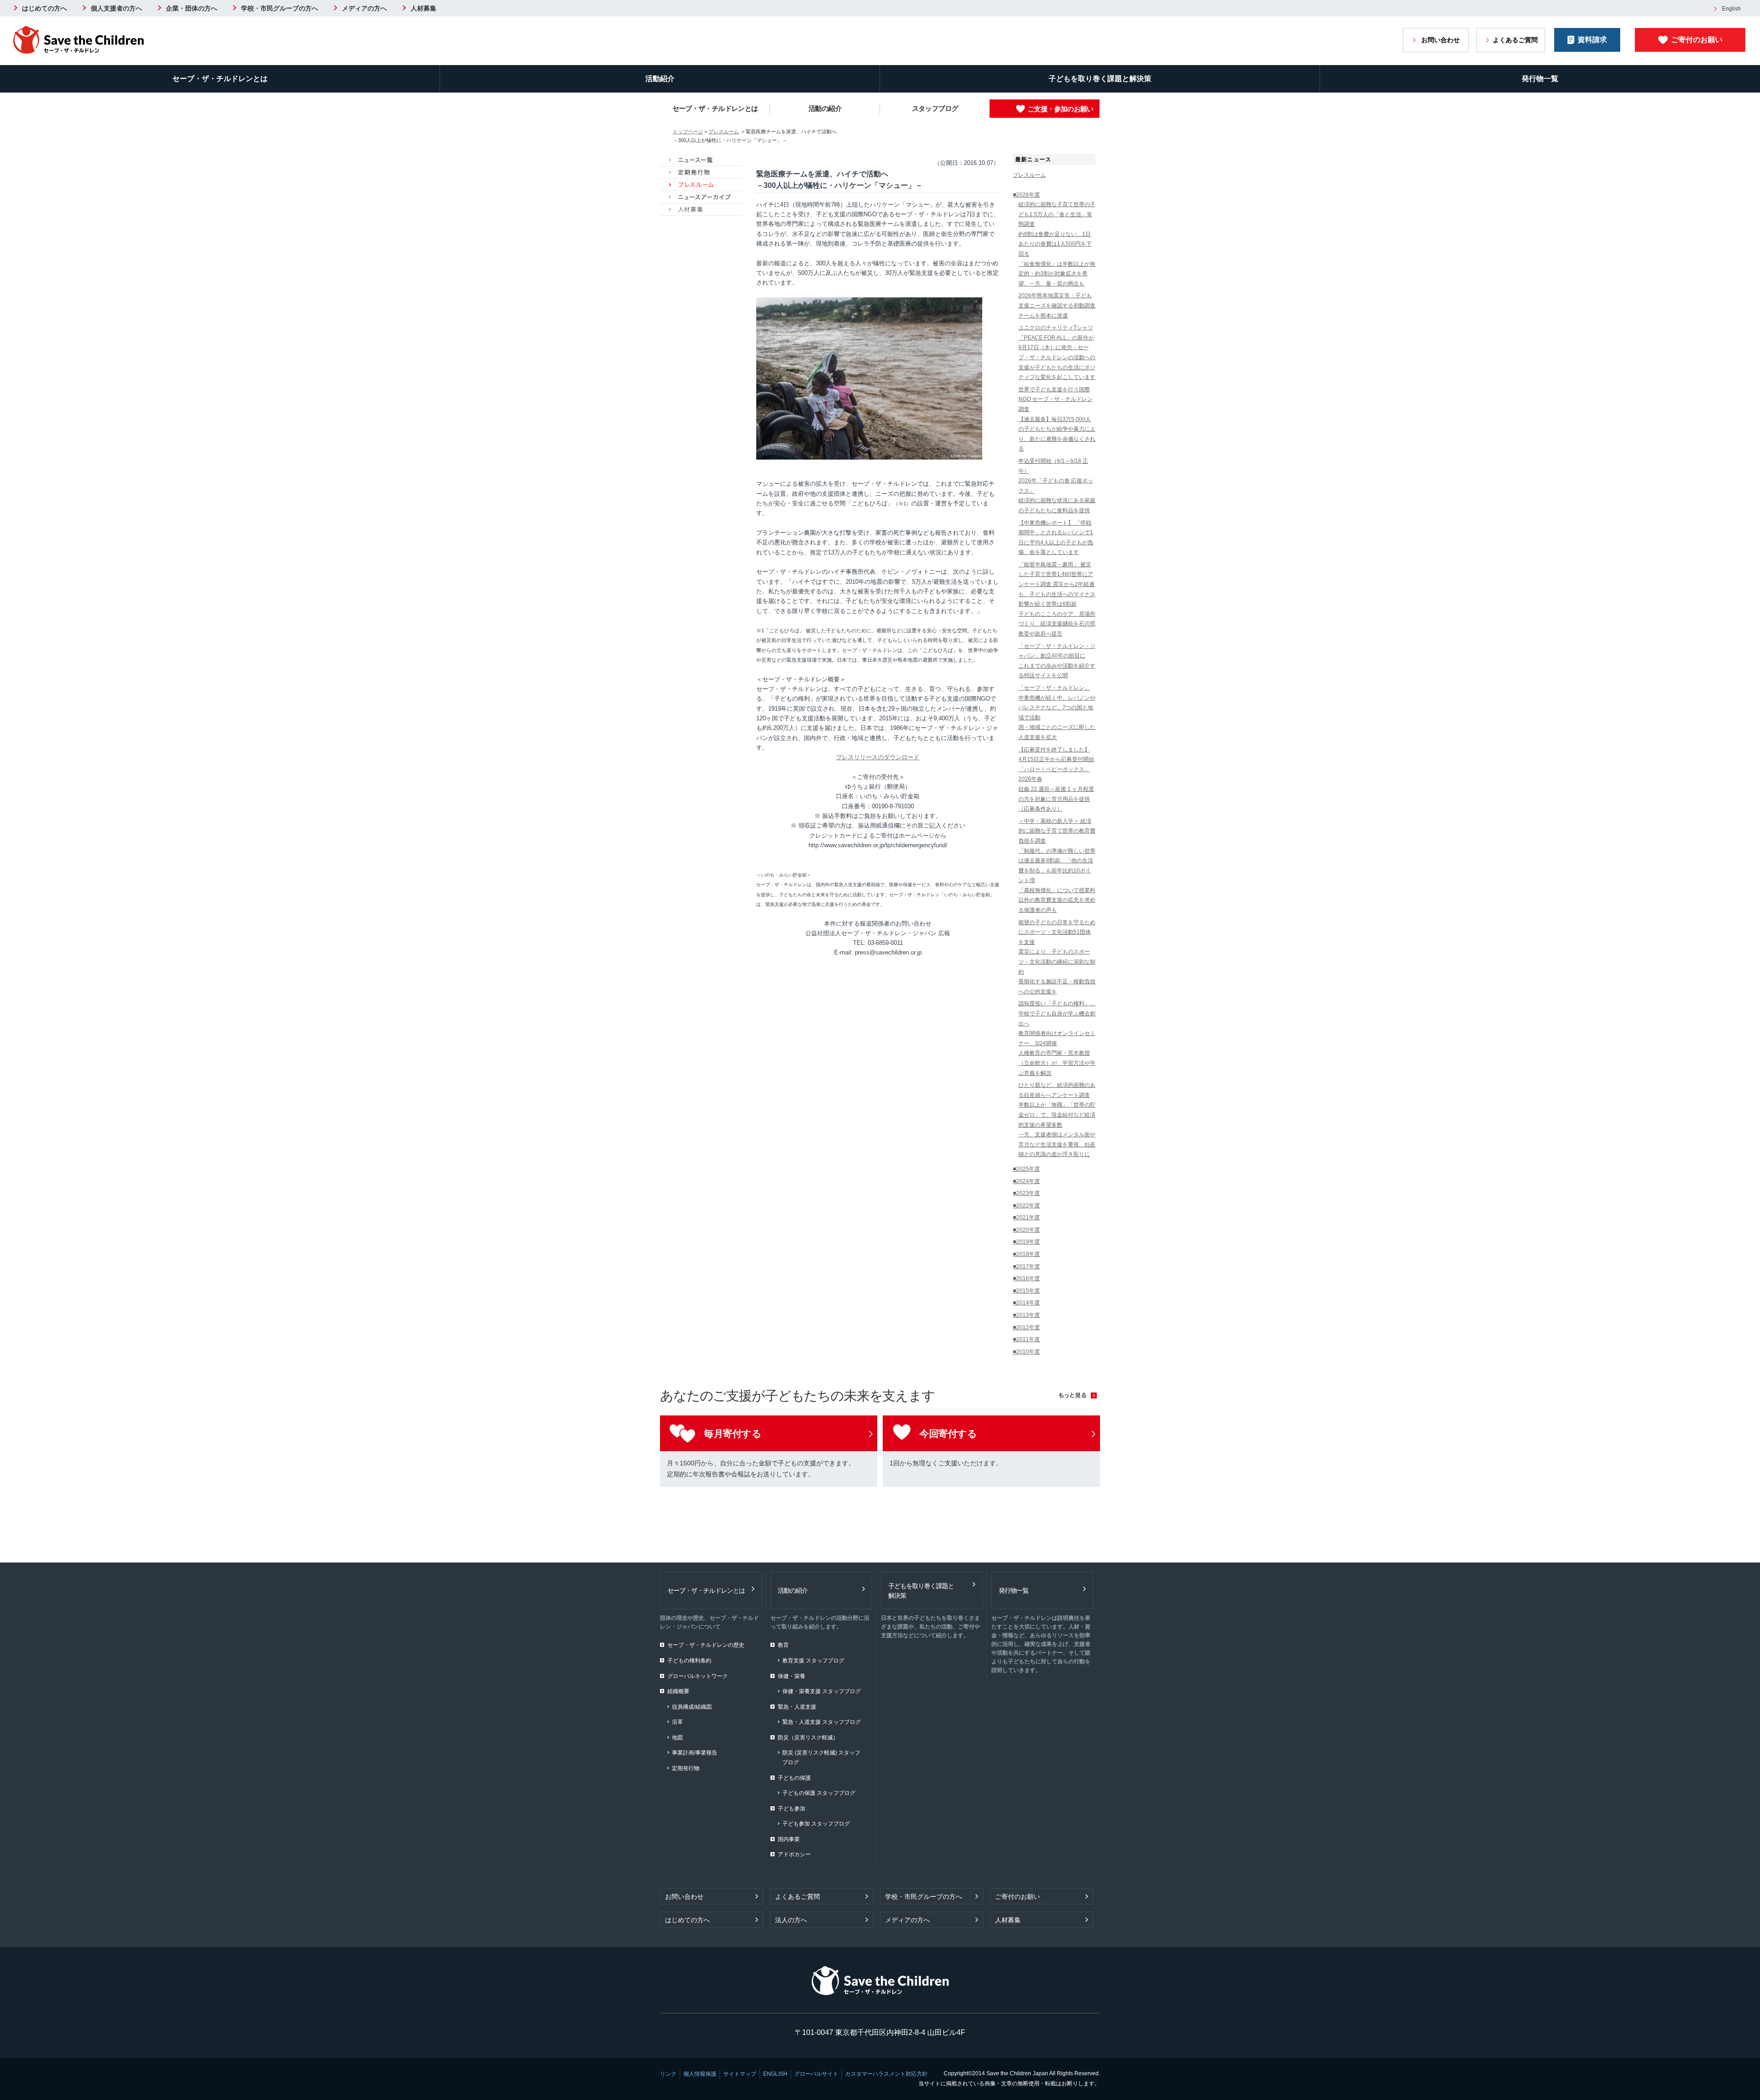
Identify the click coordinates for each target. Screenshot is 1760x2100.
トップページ (688, 132)
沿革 (677, 1722)
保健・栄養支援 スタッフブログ (822, 1691)
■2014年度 (1026, 1303)
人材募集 (423, 8)
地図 (677, 1738)
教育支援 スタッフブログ (813, 1661)
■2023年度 (1026, 1193)
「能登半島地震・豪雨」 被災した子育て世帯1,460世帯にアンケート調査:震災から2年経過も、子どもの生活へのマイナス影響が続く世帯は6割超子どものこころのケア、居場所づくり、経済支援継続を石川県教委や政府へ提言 (1057, 599)
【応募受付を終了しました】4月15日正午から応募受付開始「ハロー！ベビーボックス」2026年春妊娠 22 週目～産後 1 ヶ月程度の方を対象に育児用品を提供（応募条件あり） (1056, 779)
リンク (668, 2074)
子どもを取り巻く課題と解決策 (1100, 79)
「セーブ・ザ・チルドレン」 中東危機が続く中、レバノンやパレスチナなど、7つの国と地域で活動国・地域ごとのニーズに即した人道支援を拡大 (1057, 713)
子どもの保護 (794, 1778)
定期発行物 (686, 1768)
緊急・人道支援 (797, 1707)
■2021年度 (1026, 1217)
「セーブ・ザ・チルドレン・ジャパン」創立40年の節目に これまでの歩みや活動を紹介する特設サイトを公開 (1057, 661)
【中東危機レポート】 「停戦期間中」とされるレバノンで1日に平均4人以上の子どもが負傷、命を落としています (1056, 538)
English (1731, 9)
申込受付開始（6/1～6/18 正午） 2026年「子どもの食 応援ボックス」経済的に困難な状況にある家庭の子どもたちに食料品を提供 (1057, 486)
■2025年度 (1026, 1169)
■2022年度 (1026, 1206)
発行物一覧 (1540, 79)
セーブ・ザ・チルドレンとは (220, 79)
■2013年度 (1026, 1315)
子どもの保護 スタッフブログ (819, 1793)
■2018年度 (1026, 1254)
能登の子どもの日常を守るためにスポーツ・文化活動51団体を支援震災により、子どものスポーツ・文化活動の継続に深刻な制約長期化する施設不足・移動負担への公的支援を (1057, 957)
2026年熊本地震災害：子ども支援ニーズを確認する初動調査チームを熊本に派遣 (1057, 305)
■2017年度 (1026, 1267)
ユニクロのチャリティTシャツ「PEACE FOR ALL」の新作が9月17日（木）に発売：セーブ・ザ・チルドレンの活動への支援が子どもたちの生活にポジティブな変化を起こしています (1057, 352)
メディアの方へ (364, 8)
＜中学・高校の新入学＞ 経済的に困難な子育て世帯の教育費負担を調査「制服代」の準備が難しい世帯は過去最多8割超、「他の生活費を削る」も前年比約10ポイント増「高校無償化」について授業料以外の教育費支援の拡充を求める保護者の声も (1057, 866)
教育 (783, 1645)
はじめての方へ (44, 8)
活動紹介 (660, 79)
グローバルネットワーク (698, 1676)
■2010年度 (1026, 1352)
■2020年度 (1026, 1230)
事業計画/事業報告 (695, 1753)
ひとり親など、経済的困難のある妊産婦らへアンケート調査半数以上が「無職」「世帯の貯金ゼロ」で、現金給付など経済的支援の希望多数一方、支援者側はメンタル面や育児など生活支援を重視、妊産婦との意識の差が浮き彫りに (1057, 1120)
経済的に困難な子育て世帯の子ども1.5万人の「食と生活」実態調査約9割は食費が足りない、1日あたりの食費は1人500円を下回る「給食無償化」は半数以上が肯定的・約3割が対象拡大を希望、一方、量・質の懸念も (1057, 244)
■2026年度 (1026, 195)
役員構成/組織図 (692, 1707)
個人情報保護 (700, 2074)
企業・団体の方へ (192, 8)
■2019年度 (1026, 1242)
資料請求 (1592, 40)
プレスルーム (724, 132)
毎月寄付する (733, 1434)
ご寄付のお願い (1697, 40)
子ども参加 (792, 1809)
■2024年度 (1026, 1181)
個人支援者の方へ (116, 8)
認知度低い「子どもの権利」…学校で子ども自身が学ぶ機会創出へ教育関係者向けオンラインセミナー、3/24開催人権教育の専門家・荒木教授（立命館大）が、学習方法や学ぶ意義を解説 (1057, 1038)
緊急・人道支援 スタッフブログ (822, 1722)
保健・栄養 (792, 1676)
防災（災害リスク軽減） (808, 1738)
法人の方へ (791, 1920)
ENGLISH (775, 2074)
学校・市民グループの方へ (280, 8)
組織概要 (678, 1691)
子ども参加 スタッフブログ (816, 1824)
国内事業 (789, 1839)
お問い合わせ (1441, 40)
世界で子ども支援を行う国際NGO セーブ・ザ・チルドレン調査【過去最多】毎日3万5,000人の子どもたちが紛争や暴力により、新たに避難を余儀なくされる (1057, 419)
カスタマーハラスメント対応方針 (886, 2074)
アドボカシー (794, 1854)
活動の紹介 (825, 108)
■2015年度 (1026, 1291)
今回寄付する (948, 1434)
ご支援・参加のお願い (1061, 109)
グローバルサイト (816, 2074)
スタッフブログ (935, 108)
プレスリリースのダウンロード (878, 757)
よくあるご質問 (1515, 40)
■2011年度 (1026, 1339)
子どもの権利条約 (689, 1661)
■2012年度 (1026, 1327)
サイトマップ (740, 2074)
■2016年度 (1026, 1278)
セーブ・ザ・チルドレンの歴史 (706, 1645)
